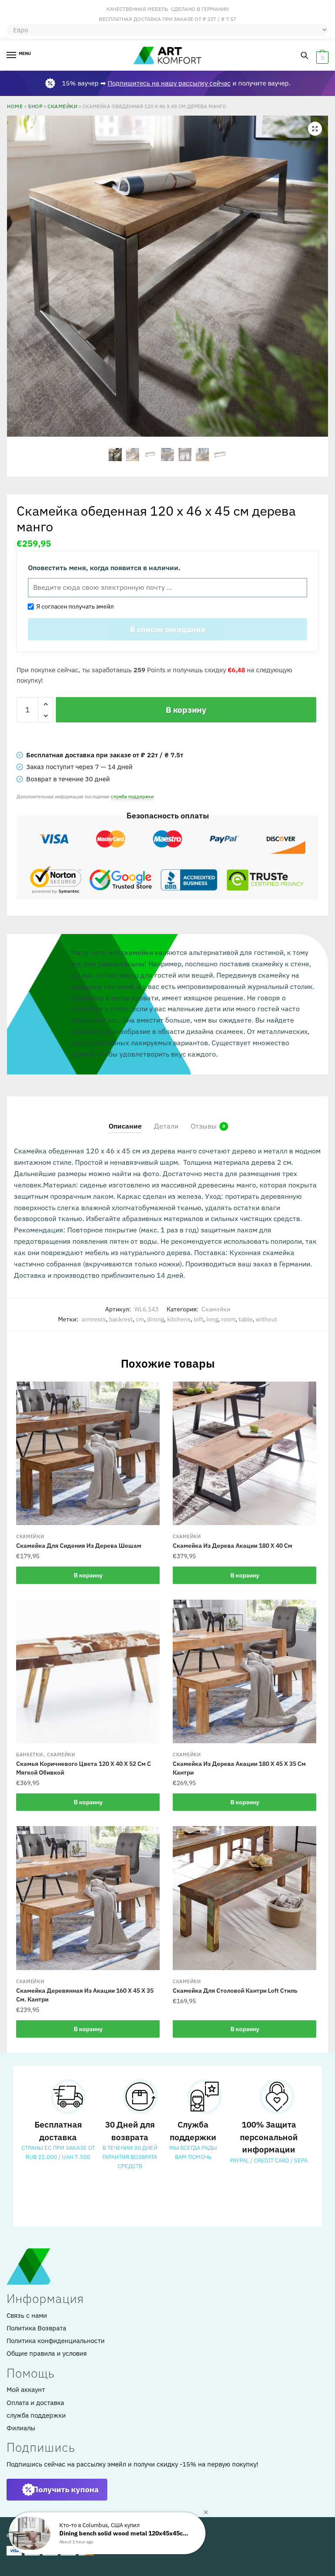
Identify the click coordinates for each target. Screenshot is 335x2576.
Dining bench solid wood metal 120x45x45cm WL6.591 (125, 2533)
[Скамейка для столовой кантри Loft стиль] (244, 1898)
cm (140, 1319)
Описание (125, 1126)
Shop (35, 106)
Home (15, 106)
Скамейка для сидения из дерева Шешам (79, 1546)
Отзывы (204, 1126)
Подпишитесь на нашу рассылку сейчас (169, 83)
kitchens (179, 1319)
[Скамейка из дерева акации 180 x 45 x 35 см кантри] (244, 1671)
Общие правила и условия (47, 2353)
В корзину (186, 710)
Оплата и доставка (35, 2403)
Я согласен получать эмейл (74, 606)
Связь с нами (27, 2315)
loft (198, 1319)
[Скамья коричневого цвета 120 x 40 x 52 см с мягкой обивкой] (88, 1671)
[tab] (125, 1119)
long (212, 1319)
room (228, 1319)
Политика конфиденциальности (56, 2341)
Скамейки (62, 106)
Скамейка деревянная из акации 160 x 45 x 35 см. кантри (85, 1995)
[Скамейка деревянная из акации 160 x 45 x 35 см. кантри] (88, 1898)
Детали (166, 1126)
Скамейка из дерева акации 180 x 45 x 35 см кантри (239, 1768)
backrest (121, 1319)
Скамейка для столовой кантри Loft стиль (235, 1991)
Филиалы (21, 2428)
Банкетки (30, 1755)
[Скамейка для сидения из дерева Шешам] (88, 1453)
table (246, 1319)
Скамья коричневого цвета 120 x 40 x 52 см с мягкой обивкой (84, 1768)
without (266, 1319)
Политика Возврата (36, 2328)
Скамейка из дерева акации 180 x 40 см (232, 1546)
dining (156, 1319)
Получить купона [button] (66, 2489)
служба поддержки (132, 796)
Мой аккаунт (26, 2390)
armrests (94, 1319)
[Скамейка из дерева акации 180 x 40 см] (244, 1453)
